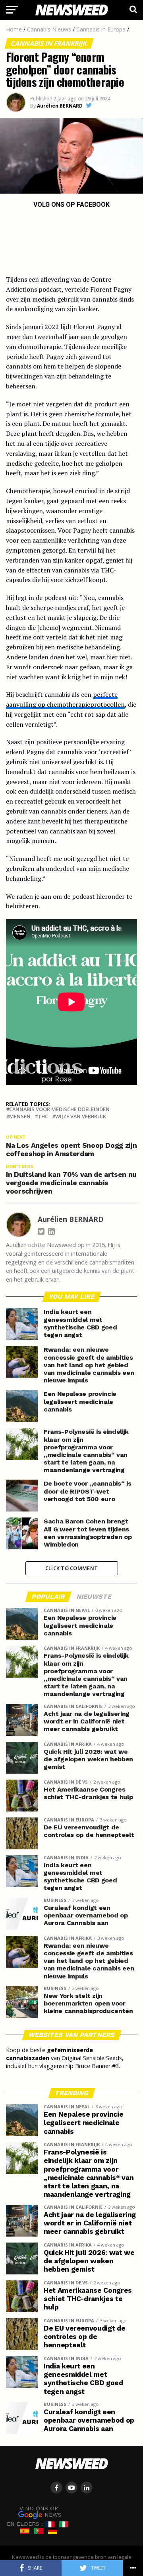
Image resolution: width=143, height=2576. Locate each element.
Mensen (20, 1116)
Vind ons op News (41, 2512)
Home (14, 29)
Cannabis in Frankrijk (49, 43)
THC (43, 1116)
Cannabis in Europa (101, 29)
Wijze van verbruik (81, 1116)
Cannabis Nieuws (49, 29)
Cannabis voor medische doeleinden (59, 1109)
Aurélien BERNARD (60, 106)
